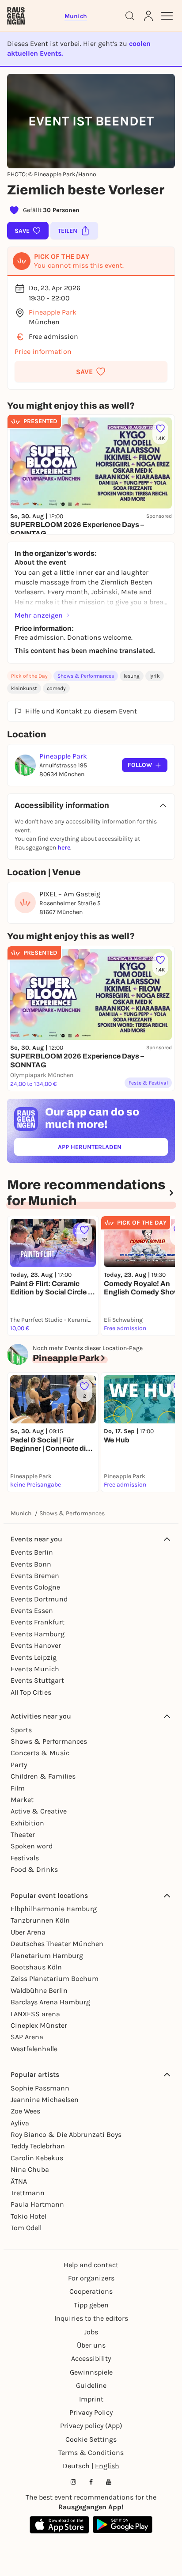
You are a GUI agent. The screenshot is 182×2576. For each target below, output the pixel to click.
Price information (43, 351)
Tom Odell (26, 2228)
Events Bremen (35, 1576)
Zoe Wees (25, 2111)
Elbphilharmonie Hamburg (54, 1909)
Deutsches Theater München (57, 1944)
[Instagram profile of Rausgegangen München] (73, 2482)
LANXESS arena (35, 2014)
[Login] (148, 16)
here (64, 848)
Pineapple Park (53, 312)
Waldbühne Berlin (39, 1990)
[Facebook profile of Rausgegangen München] (91, 2482)
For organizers (91, 2278)
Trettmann (28, 2193)
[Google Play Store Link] (123, 2525)
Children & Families (43, 1776)
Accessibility (91, 2358)
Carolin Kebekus (37, 2158)
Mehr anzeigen (39, 615)
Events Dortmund (39, 1599)
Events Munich (35, 1669)
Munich (21, 1513)
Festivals (25, 1858)
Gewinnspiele (91, 2372)
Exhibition (27, 1823)
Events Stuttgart (37, 1680)
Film (18, 1788)
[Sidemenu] (167, 16)
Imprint (91, 2399)
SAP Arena (27, 2037)
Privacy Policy (91, 2412)
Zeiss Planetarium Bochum (55, 1978)
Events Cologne (35, 1587)
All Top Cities (31, 1692)
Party (19, 1765)
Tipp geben (91, 2305)
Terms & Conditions (91, 2453)
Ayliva (20, 2123)
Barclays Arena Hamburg (50, 2002)
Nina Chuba (30, 2169)
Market (22, 1800)
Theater (23, 1834)
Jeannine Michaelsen (45, 2100)
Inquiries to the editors (91, 2318)
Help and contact (91, 2265)
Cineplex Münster (39, 2025)
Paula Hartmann (37, 2204)
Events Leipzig (34, 1657)
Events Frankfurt (38, 1622)
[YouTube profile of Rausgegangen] (109, 2482)
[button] (91, 372)
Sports (21, 1730)
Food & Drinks (34, 1869)
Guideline (91, 2385)
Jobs (91, 2332)
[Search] (130, 16)
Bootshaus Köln (36, 1967)
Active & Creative (39, 1811)
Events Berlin (32, 1552)
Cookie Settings (91, 2439)
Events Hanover (36, 1645)
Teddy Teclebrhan (38, 2146)
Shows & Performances (86, 676)
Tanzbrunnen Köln (40, 1920)
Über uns (91, 2345)
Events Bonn (31, 1564)
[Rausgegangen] (16, 16)
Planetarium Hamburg (47, 1956)
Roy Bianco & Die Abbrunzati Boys (66, 2134)
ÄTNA (19, 2181)
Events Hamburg (38, 1634)
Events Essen (32, 1610)
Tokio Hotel (28, 2216)
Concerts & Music (40, 1753)
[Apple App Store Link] (59, 2525)
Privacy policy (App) (91, 2426)
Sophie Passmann (40, 2088)
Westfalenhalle (34, 2049)
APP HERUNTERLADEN (110, 1149)
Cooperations (91, 2291)
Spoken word (32, 1846)
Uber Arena (28, 1932)
